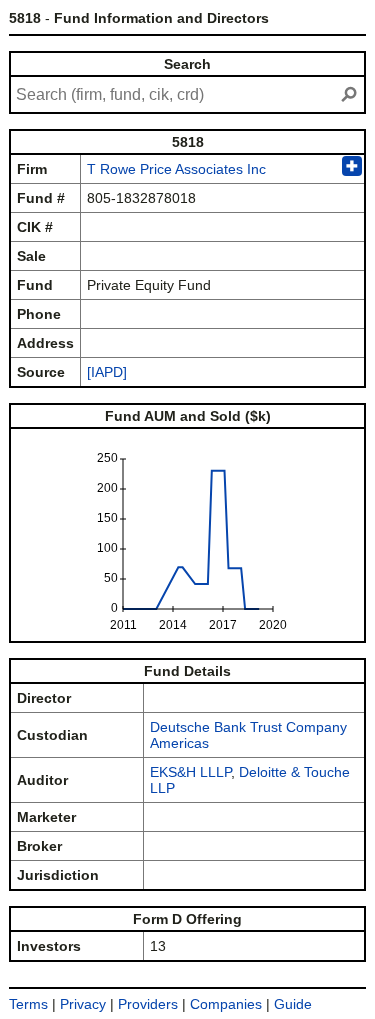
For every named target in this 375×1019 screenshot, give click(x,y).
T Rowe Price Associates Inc (176, 169)
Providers (148, 1004)
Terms (28, 1004)
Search (187, 64)
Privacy (83, 1004)
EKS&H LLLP (190, 772)
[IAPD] (107, 372)
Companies (226, 1004)
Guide (293, 1004)
